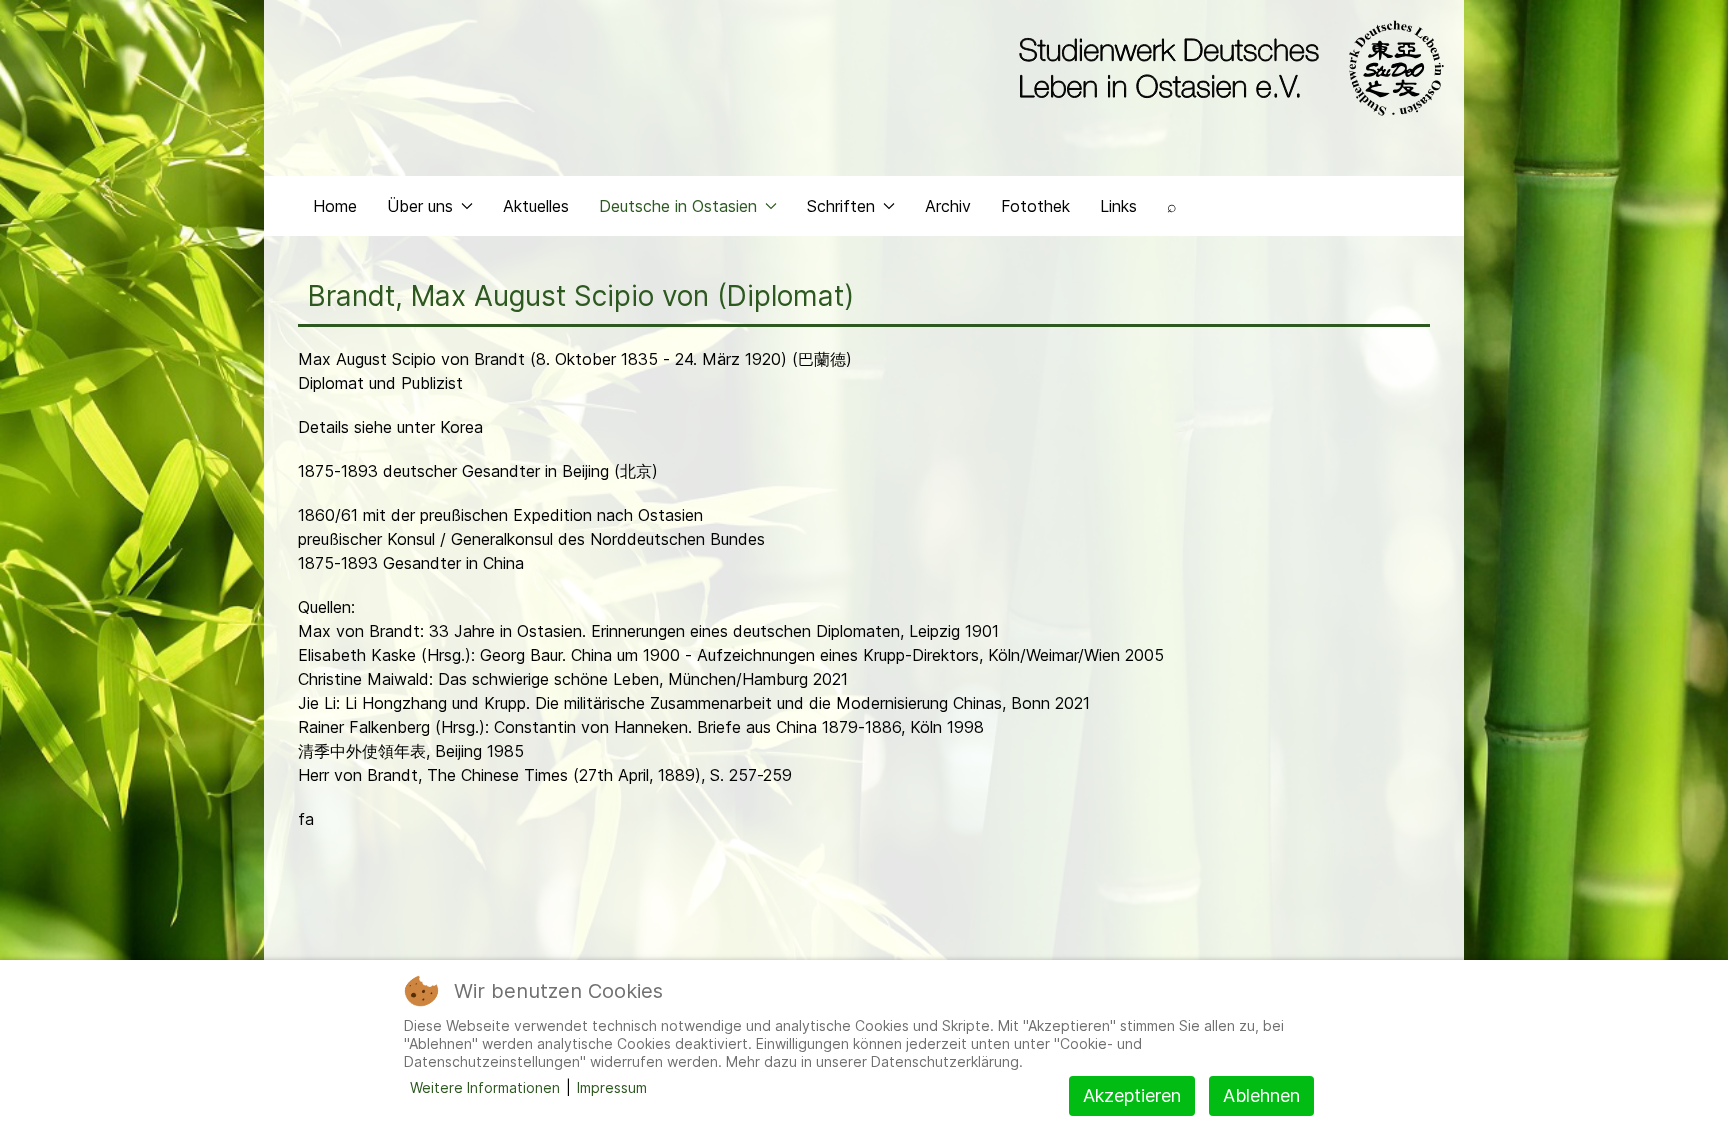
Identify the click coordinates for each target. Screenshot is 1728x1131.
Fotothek (1035, 206)
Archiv (948, 206)
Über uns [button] (420, 206)
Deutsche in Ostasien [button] (678, 206)
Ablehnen (1261, 1095)
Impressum (612, 1087)
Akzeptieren (1132, 1095)
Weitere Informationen (485, 1087)
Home (335, 206)
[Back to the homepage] (1226, 68)
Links (1118, 206)
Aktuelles (536, 206)
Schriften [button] (841, 206)
